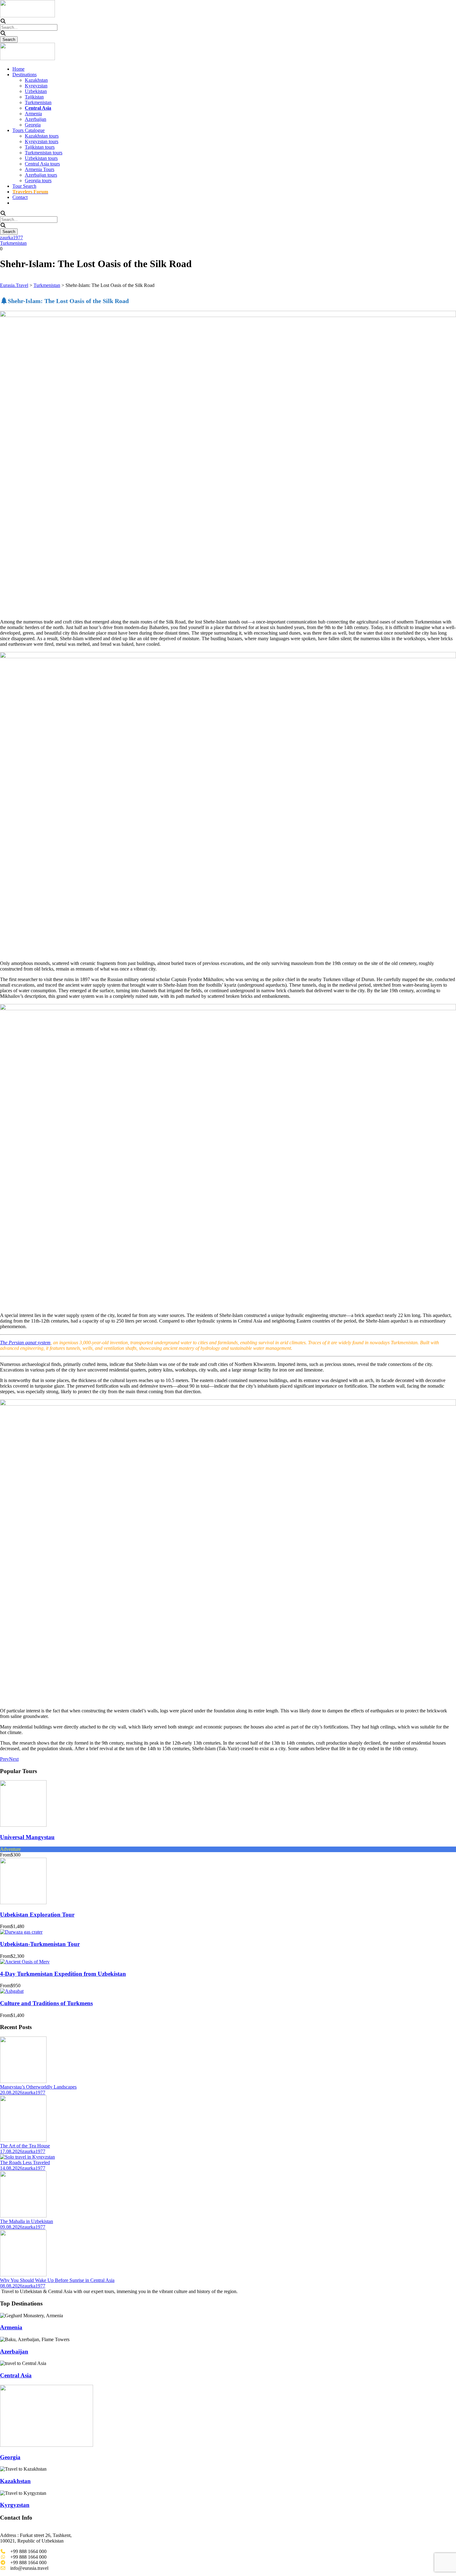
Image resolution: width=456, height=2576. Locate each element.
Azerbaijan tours (41, 175)
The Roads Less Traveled (25, 2162)
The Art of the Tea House (25, 2146)
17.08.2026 (11, 2151)
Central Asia (16, 2375)
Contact (20, 197)
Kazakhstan (36, 80)
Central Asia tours (42, 164)
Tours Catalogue (29, 130)
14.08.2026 (11, 2168)
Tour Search (24, 186)
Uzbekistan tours (41, 158)
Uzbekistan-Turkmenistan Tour (40, 1944)
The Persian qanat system (25, 1343)
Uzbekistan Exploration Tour (37, 1915)
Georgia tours (38, 181)
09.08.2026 (11, 2227)
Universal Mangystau (27, 1837)
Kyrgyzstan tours (42, 141)
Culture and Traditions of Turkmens (46, 2003)
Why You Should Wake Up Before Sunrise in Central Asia (57, 2280)
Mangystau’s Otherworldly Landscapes (38, 2087)
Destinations (25, 75)
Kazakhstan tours (42, 136)
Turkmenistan (38, 102)
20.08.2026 (11, 2092)
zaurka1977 (11, 238)
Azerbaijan (36, 119)
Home (18, 69)
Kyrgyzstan (36, 86)
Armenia (33, 114)
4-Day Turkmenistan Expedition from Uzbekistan (63, 1974)
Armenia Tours (40, 169)
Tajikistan (34, 97)
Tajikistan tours (40, 147)
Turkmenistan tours (44, 153)
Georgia (33, 125)
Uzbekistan (36, 91)
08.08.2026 (11, 2286)
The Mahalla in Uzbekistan (27, 2221)
